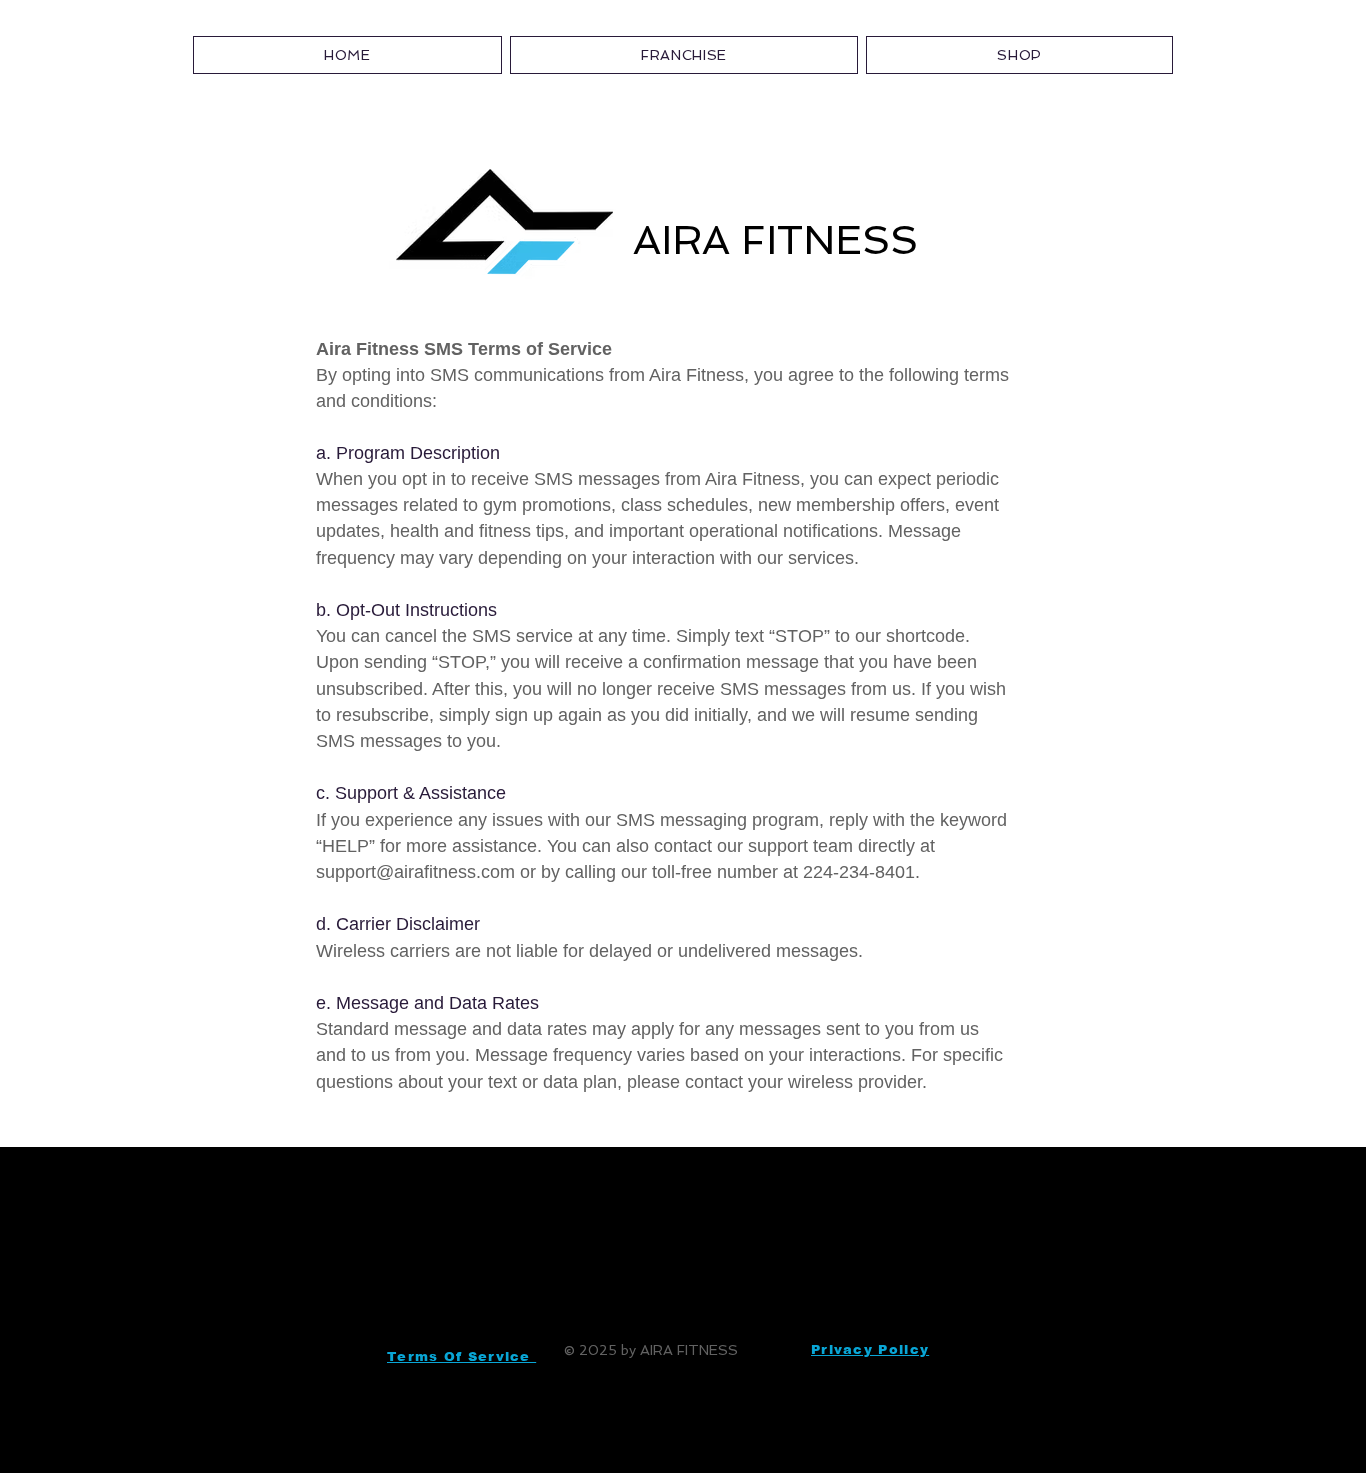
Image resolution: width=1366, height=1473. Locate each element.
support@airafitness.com (415, 872)
